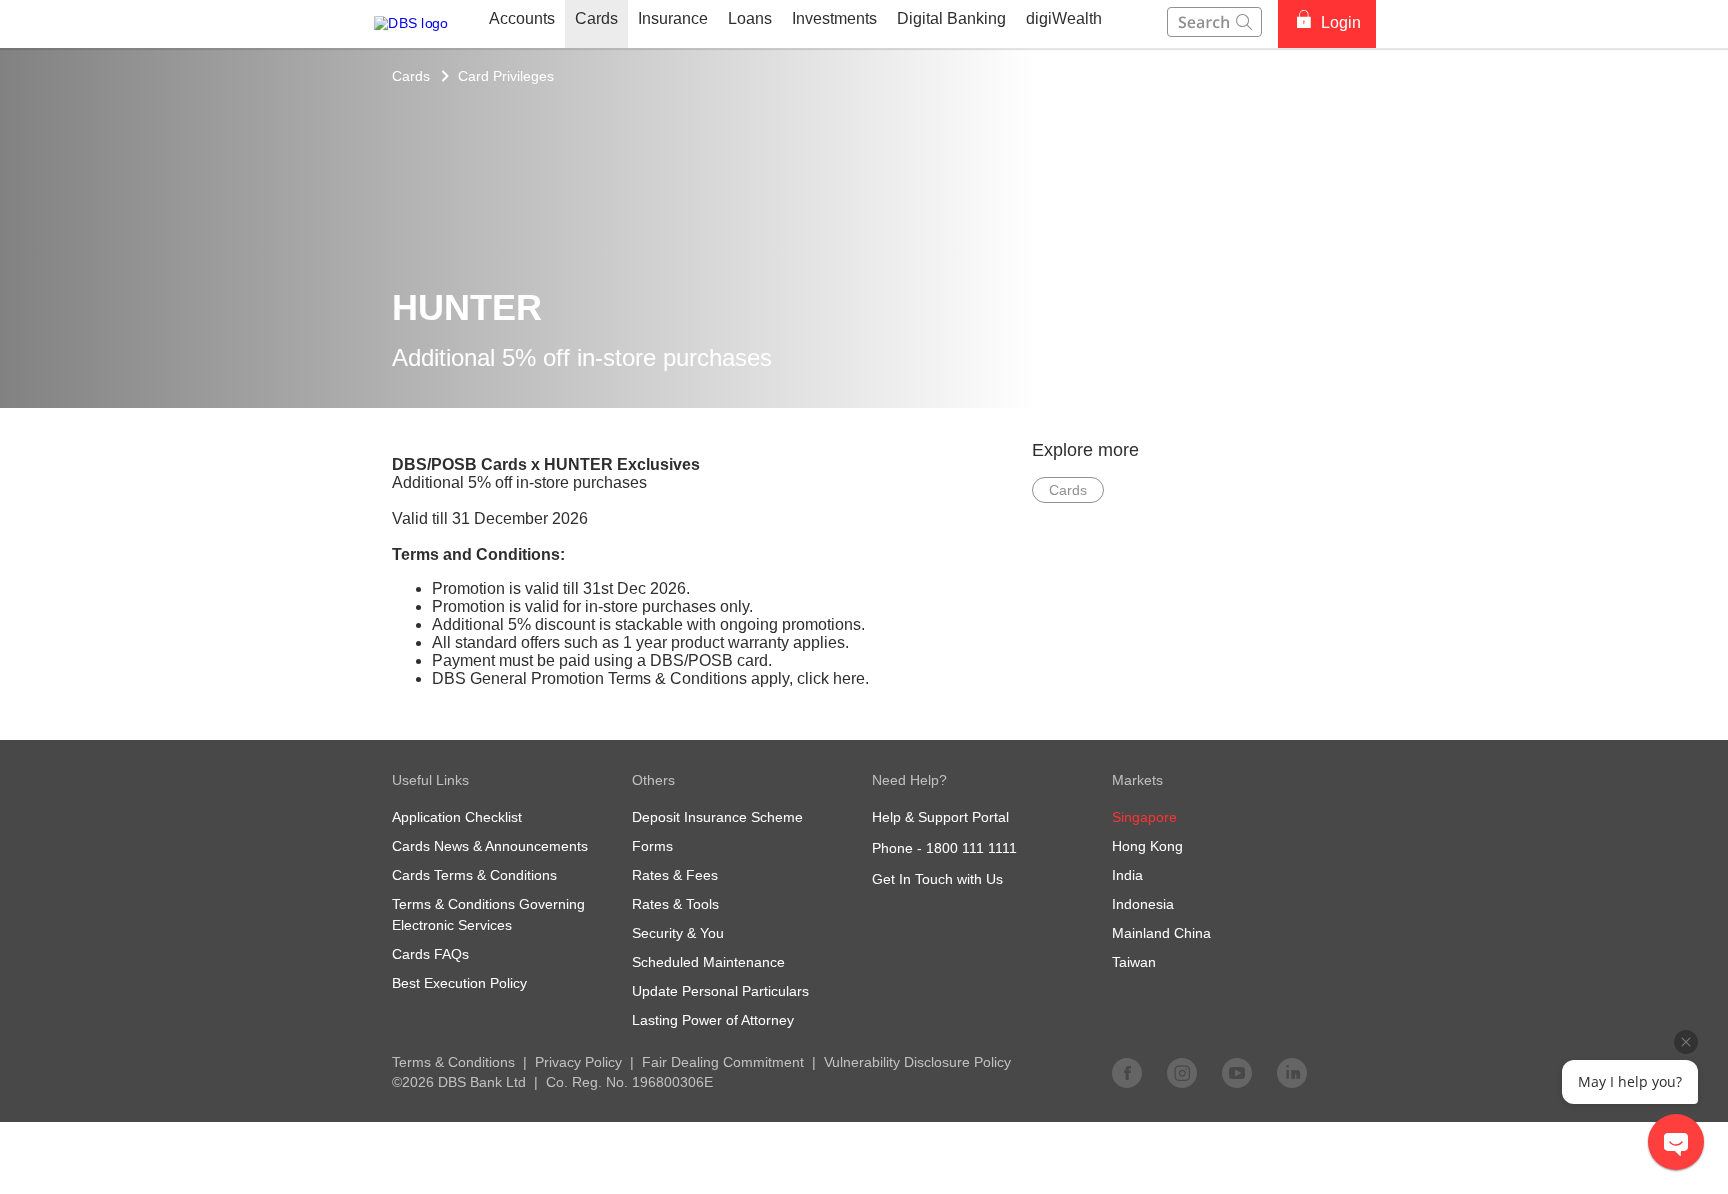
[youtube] (1237, 1072)
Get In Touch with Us (937, 879)
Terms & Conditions (453, 1062)
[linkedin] (1292, 1072)
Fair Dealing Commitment (723, 1062)
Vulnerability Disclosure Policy (917, 1062)
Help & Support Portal (940, 817)
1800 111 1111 (971, 848)
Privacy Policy (578, 1062)
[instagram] (1182, 1072)
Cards (411, 76)
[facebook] (1127, 1072)
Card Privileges (506, 76)
